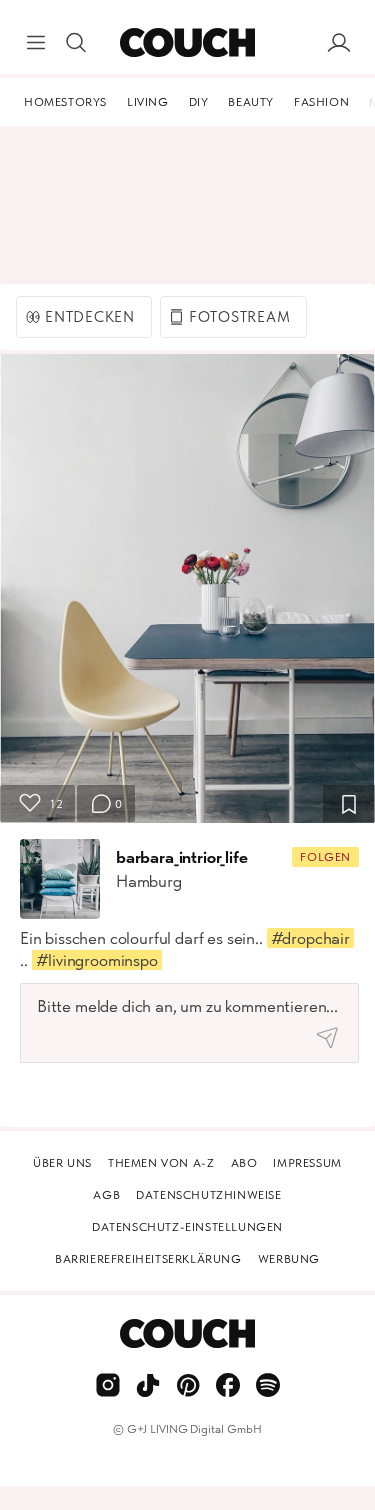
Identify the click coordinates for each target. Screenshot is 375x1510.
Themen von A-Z (161, 1163)
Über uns (62, 1163)
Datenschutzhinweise (208, 1195)
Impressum (307, 1163)
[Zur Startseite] (187, 43)
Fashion (321, 102)
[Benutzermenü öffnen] (339, 43)
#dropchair (310, 938)
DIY (199, 102)
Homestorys (65, 102)
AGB (106, 1195)
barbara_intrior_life (182, 857)
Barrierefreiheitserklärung (148, 1259)
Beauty (251, 102)
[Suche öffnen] (76, 43)
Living (148, 102)
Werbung (289, 1259)
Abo (244, 1163)
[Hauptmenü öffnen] (36, 43)
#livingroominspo (97, 960)
